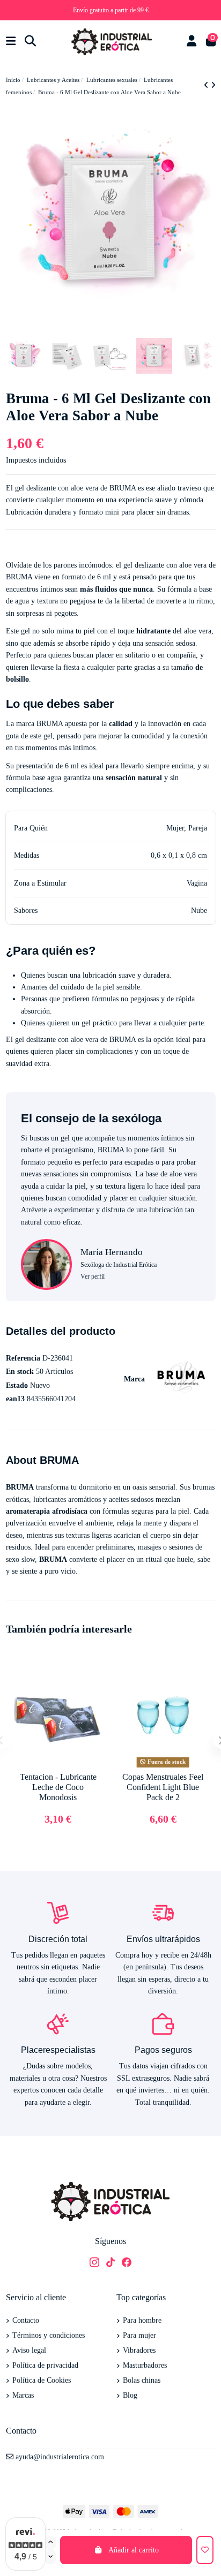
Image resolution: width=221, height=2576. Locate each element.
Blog (130, 2395)
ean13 (15, 1399)
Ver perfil (93, 1276)
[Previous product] (207, 85)
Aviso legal (29, 2350)
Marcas (23, 2395)
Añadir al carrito (134, 2550)
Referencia (23, 1358)
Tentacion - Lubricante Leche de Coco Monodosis (58, 1787)
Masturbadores (145, 2365)
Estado (17, 1385)
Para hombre (142, 2320)
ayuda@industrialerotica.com (60, 2457)
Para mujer (139, 2335)
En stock (20, 1372)
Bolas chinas (142, 2380)
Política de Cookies (42, 2380)
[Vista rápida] (94, 1692)
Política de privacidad (45, 2365)
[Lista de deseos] (94, 1673)
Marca (134, 1379)
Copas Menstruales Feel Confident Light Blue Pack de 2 (163, 1787)
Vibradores (139, 2350)
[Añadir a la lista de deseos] (205, 2550)
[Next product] (213, 85)
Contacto (26, 2320)
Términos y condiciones (49, 2335)
